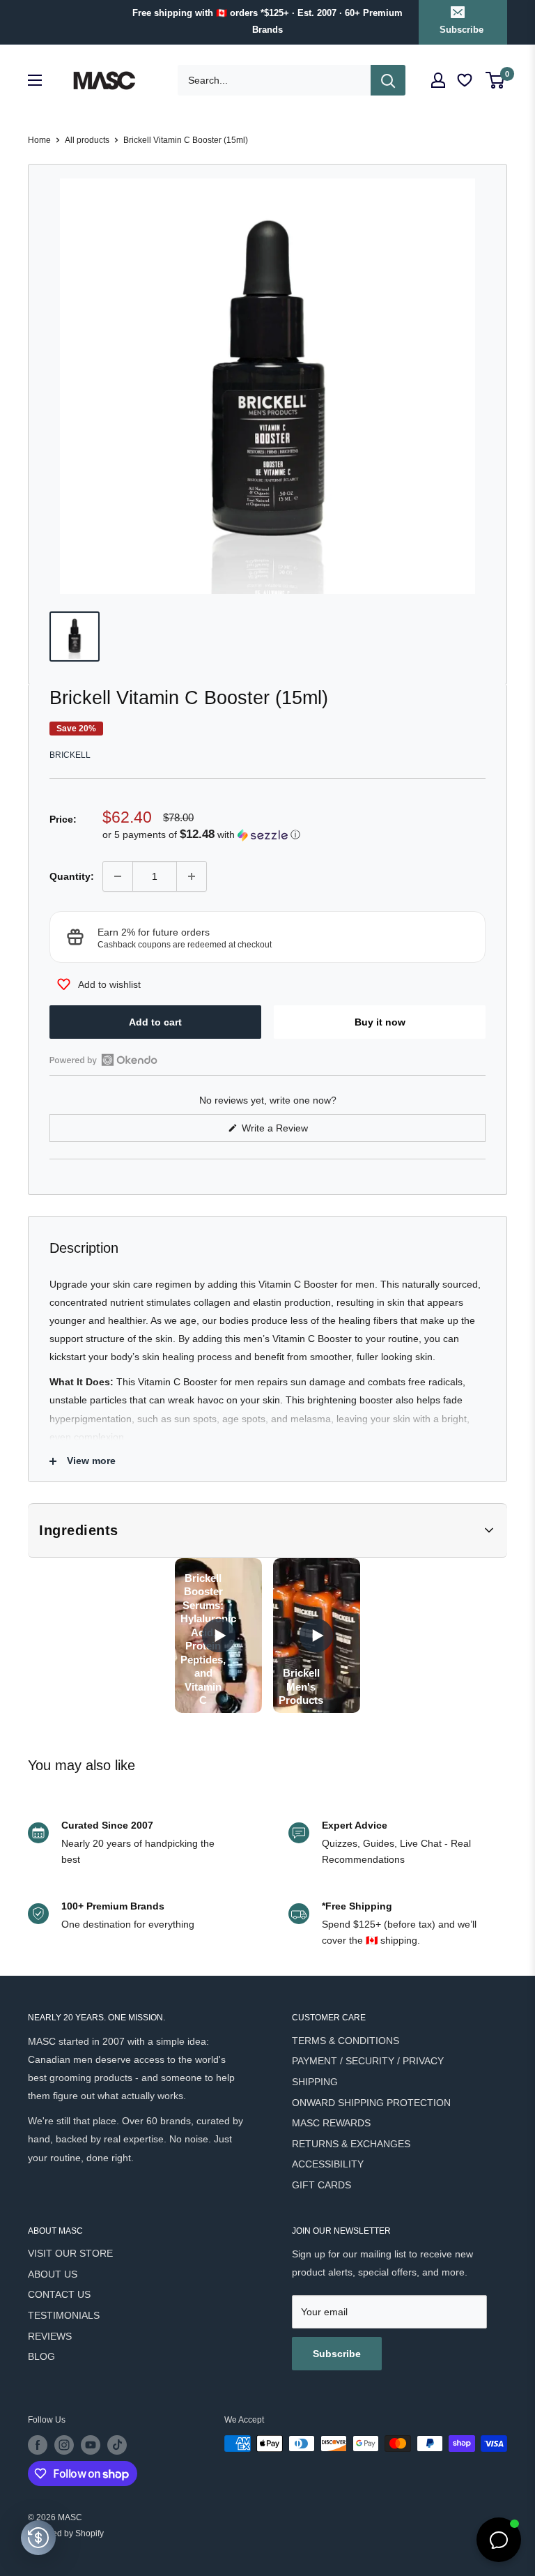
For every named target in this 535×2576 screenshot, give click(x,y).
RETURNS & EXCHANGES (351, 2144)
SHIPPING (315, 2082)
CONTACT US (59, 2294)
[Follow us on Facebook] (38, 2445)
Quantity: (72, 876)
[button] (294, 835)
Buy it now (380, 1022)
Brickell (70, 755)
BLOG (41, 2356)
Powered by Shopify (66, 2533)
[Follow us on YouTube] (91, 2445)
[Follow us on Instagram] (64, 2445)
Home (39, 140)
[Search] (388, 80)
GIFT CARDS (321, 2185)
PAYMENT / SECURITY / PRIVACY (368, 2061)
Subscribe (462, 30)
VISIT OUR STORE (70, 2253)
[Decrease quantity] (118, 876)
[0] (496, 80)
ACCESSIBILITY (328, 2164)
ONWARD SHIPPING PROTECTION (371, 2103)
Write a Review (291, 1132)
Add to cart (155, 1022)
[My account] (438, 80)
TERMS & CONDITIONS (346, 2041)
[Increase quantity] (192, 876)
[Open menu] (35, 80)
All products (87, 140)
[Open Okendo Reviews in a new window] (103, 1060)
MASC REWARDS (331, 2123)
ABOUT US (53, 2274)
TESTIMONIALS (64, 2315)
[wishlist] (466, 81)
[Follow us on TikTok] (117, 2445)
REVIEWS (50, 2336)
